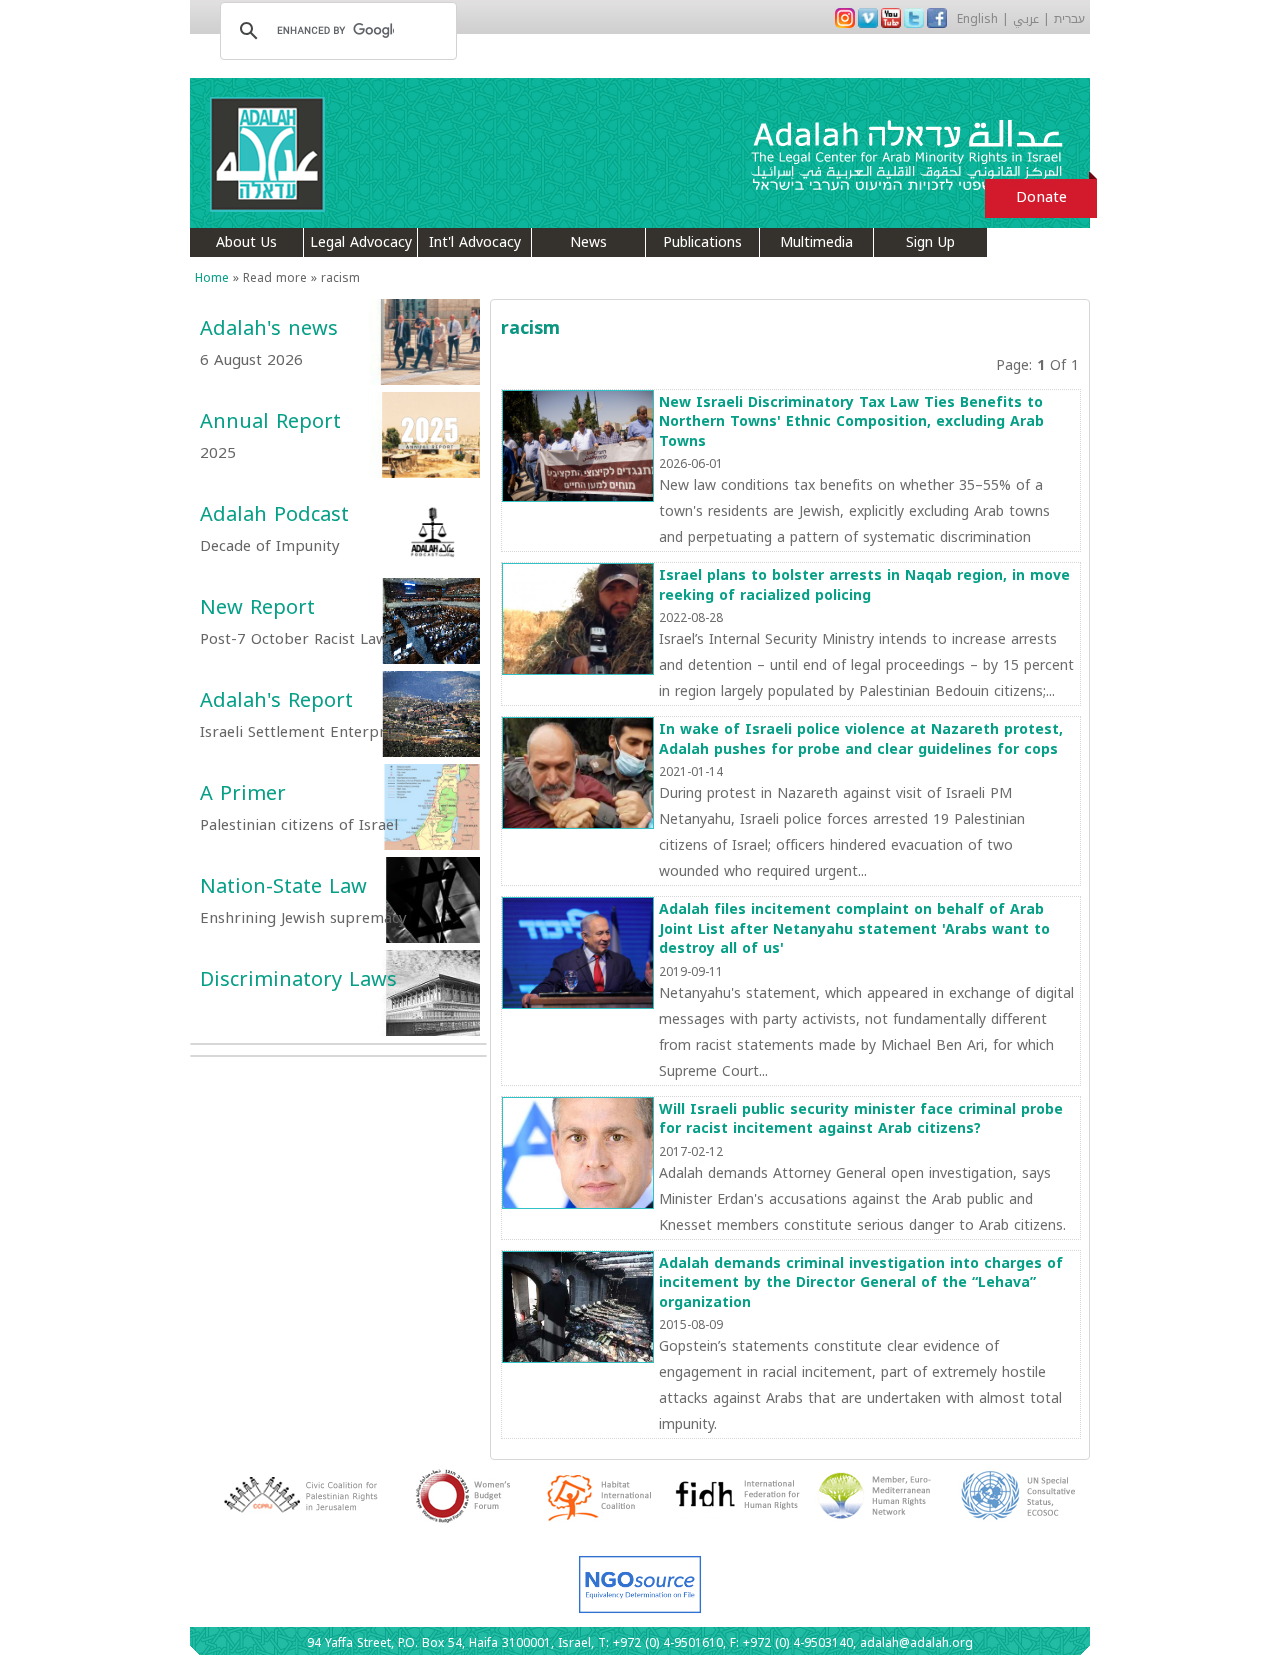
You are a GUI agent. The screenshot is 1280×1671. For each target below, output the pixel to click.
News (588, 242)
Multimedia (816, 242)
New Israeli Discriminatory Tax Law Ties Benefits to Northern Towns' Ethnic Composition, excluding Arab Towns (851, 422)
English (977, 19)
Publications (702, 242)
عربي (1026, 19)
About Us (246, 242)
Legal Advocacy (361, 242)
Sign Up (930, 242)
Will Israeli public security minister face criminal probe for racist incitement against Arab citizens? (861, 1119)
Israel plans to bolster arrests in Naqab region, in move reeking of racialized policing (864, 585)
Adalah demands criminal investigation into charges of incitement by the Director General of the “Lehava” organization (861, 1283)
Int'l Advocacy (475, 242)
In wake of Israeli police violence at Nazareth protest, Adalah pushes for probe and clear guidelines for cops (861, 739)
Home (212, 278)
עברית (1069, 19)
